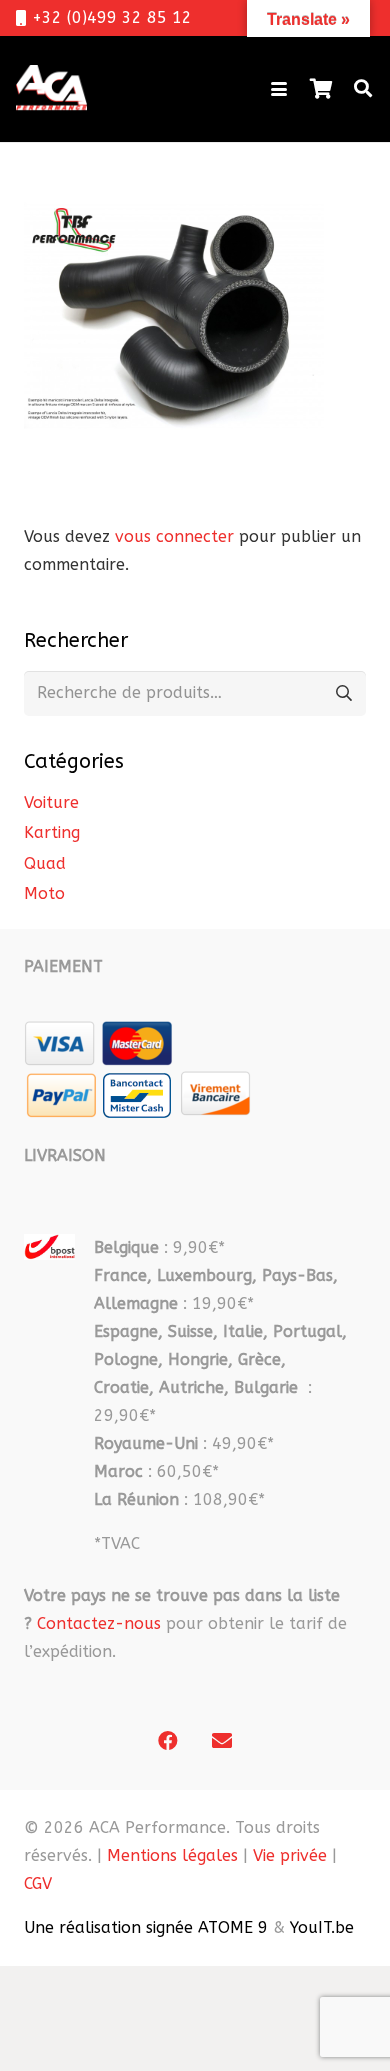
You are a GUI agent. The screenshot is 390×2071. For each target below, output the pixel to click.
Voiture (51, 802)
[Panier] (321, 89)
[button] (279, 89)
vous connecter (174, 536)
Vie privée (290, 1855)
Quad (45, 863)
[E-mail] (222, 1741)
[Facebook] (168, 1741)
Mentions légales (172, 1855)
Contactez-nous (99, 1623)
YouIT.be (322, 1927)
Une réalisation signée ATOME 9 (146, 1927)
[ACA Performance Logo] (51, 89)
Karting (52, 832)
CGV (38, 1883)
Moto (44, 893)
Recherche (343, 693)
